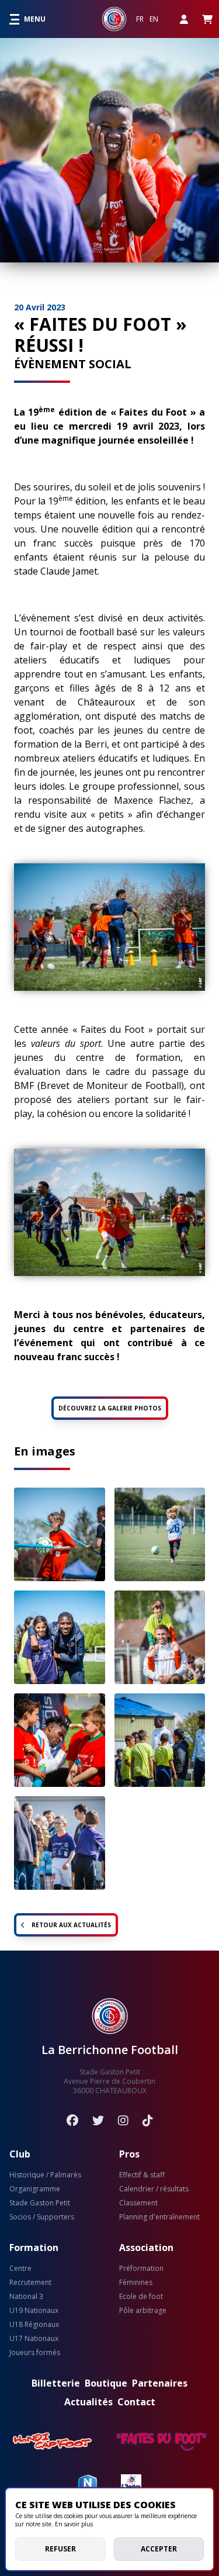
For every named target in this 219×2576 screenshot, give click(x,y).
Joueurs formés (35, 2353)
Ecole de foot (141, 2297)
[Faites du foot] (161, 2442)
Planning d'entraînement (159, 2217)
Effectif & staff (142, 2175)
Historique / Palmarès (45, 2175)
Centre (20, 2269)
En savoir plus (74, 2524)
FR (140, 19)
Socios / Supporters (42, 2217)
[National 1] (88, 2484)
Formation (34, 2247)
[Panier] (207, 19)
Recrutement (30, 2283)
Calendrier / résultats (154, 2189)
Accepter (159, 2549)
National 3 (26, 2297)
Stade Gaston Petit (40, 2203)
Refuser (60, 2549)
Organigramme (35, 2189)
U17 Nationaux (34, 2339)
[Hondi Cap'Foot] (53, 2442)
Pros (129, 2154)
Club (20, 2154)
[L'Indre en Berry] (131, 2484)
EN (154, 19)
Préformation (141, 2269)
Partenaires (160, 2383)
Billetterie (56, 2383)
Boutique (106, 2383)
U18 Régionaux (34, 2325)
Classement (138, 2203)
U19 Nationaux (34, 2311)
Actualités (88, 2402)
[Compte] (184, 19)
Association (146, 2247)
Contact (136, 2402)
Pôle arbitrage (143, 2311)
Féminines (136, 2283)
